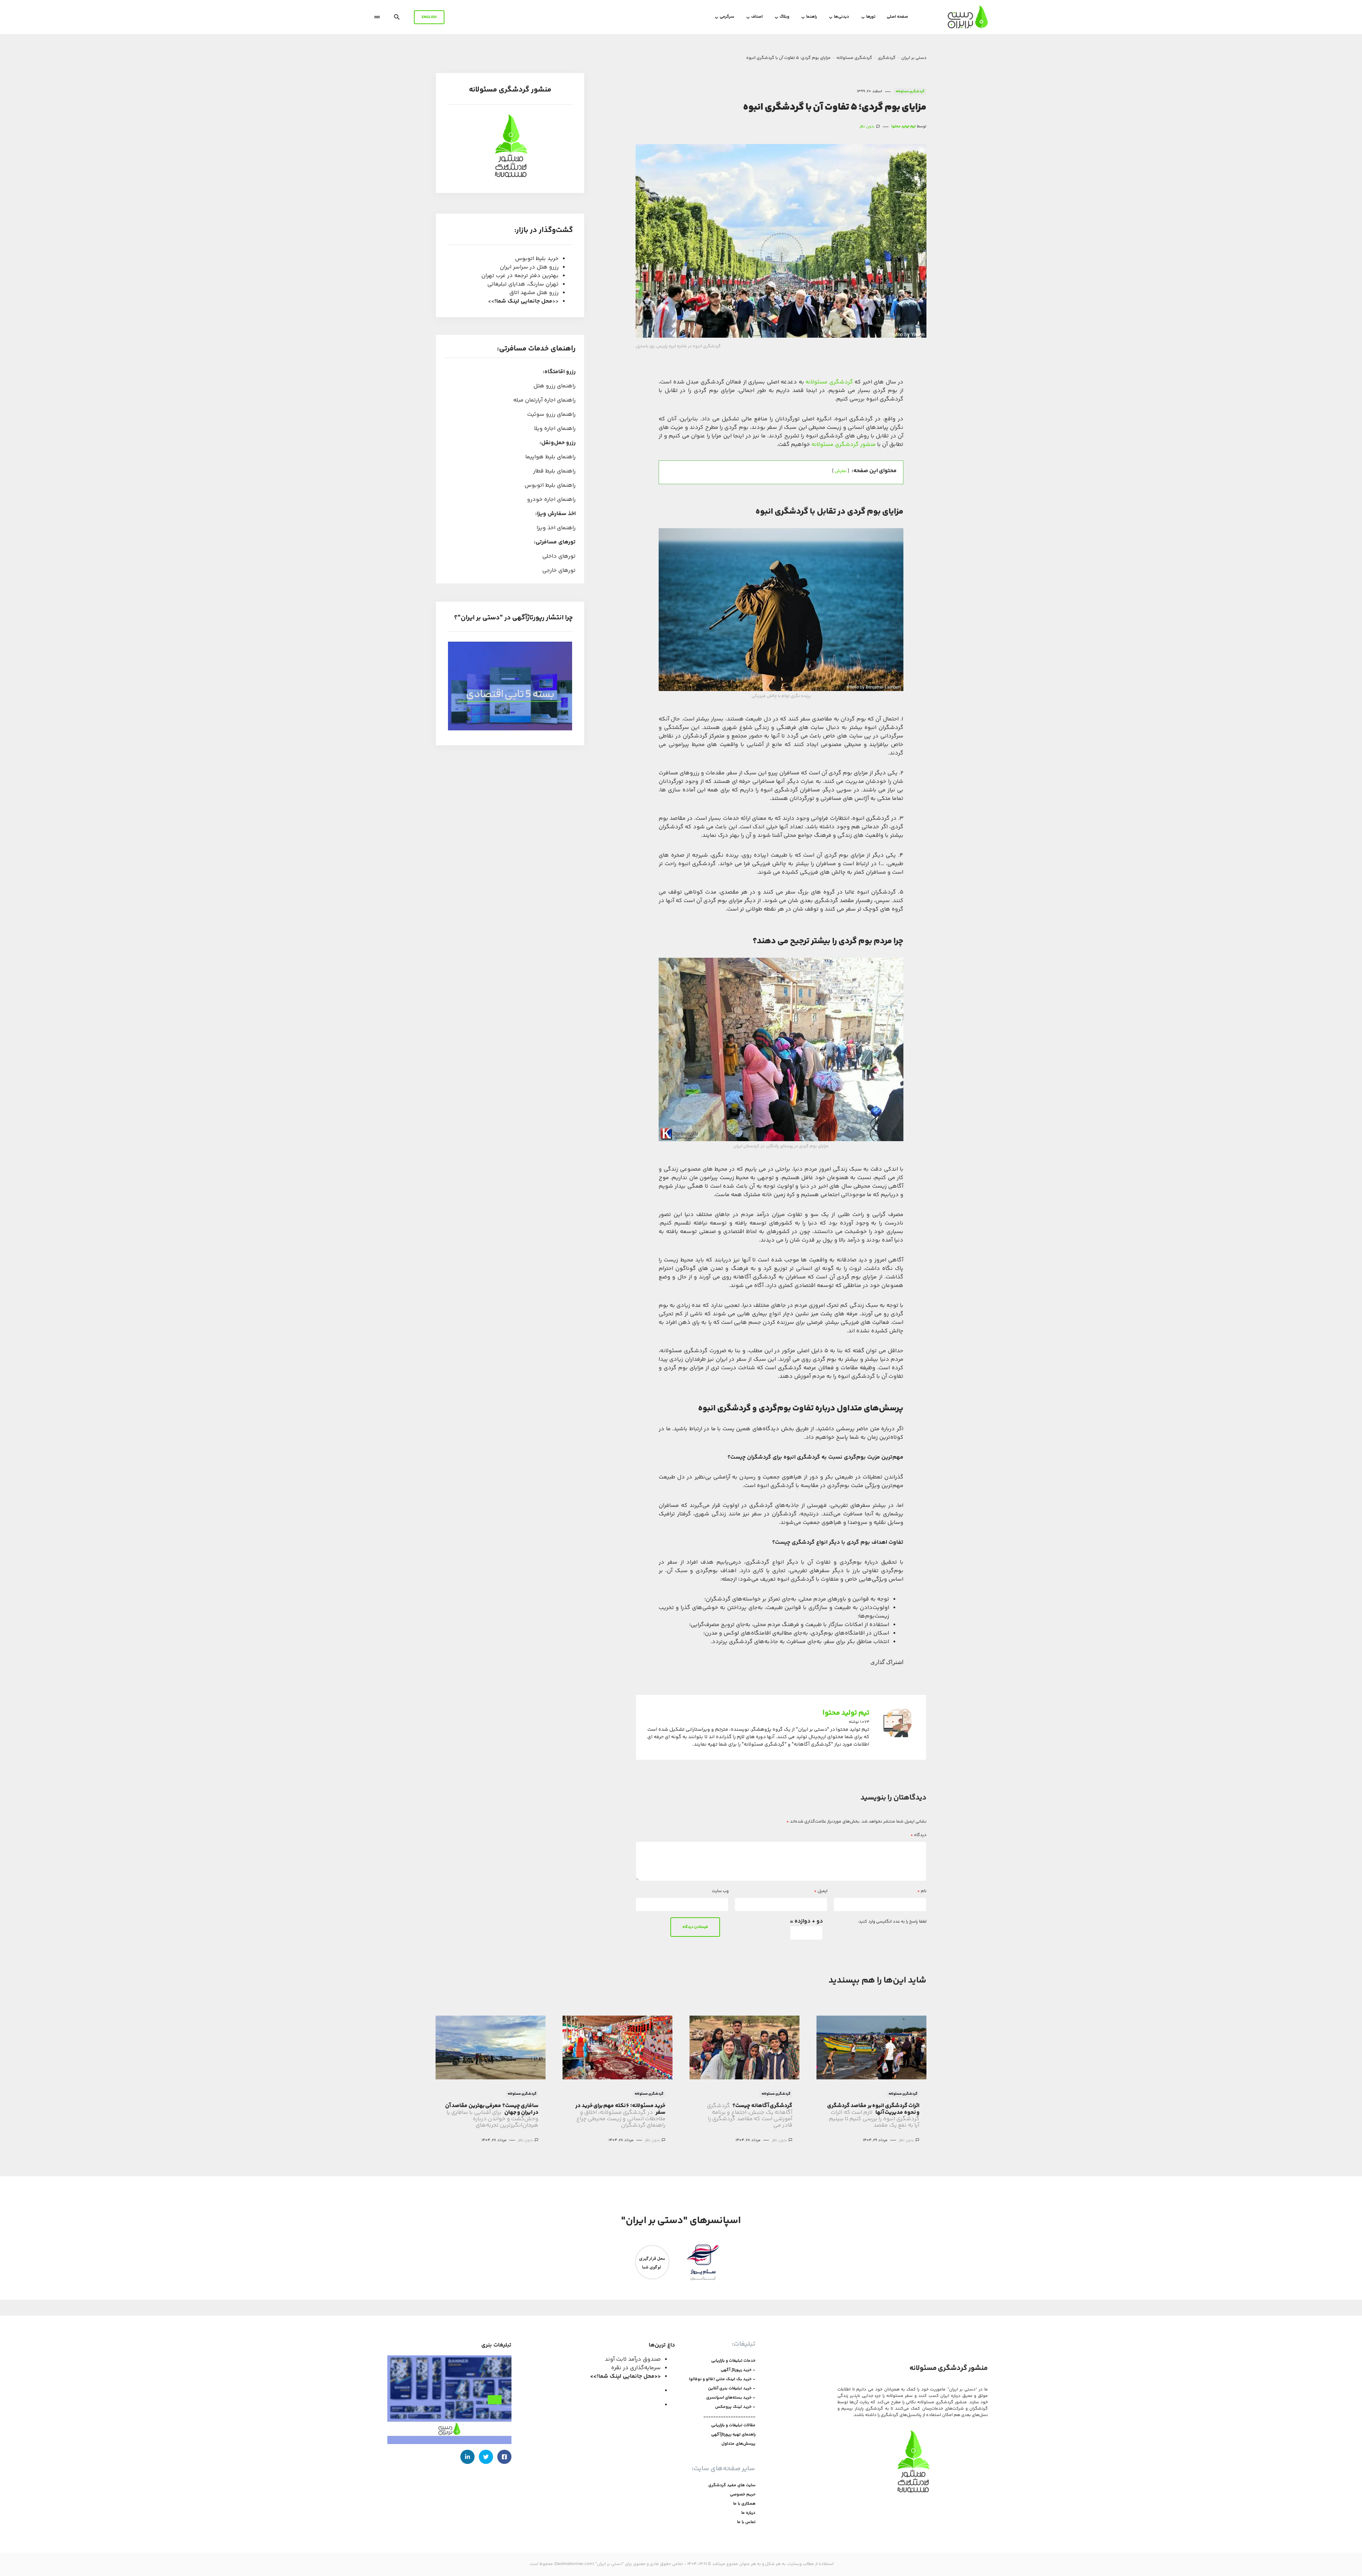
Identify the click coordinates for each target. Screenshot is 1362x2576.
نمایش (841, 471)
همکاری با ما (744, 2504)
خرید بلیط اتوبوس (537, 259)
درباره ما (748, 2513)
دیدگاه (918, 1835)
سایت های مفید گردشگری (732, 2486)
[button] (397, 17)
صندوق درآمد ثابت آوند (633, 2359)
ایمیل (821, 1891)
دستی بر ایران (914, 58)
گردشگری (887, 58)
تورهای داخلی (559, 556)
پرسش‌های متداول (738, 2444)
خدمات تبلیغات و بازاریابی (733, 2361)
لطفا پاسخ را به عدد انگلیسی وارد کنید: (892, 1922)
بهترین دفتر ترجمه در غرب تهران (520, 276)
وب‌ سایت (720, 1891)
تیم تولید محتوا (846, 1713)
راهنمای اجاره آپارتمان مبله (544, 400)
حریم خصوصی (743, 2495)
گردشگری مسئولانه (854, 58)
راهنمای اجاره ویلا (555, 429)
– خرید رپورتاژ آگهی (738, 2370)
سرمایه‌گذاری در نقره (636, 2368)
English (429, 17)
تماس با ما (746, 2522)
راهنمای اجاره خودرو (551, 500)
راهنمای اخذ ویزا (556, 528)
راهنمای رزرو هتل (555, 386)
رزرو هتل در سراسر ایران (529, 267)
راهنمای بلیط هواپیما (550, 457)
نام (922, 1891)
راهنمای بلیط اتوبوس (550, 485)
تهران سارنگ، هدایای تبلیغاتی (523, 284)
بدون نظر (867, 127)
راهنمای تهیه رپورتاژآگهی (733, 2435)
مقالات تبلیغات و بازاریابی (733, 2426)
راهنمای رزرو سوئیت (551, 414)
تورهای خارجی (559, 571)
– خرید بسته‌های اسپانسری (731, 2398)
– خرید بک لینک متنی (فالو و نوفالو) (722, 2379)
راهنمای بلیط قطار (554, 471)
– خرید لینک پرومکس (735, 2407)
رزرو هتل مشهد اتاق (534, 293)
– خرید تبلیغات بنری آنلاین (732, 2389)
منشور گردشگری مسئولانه (844, 445)
